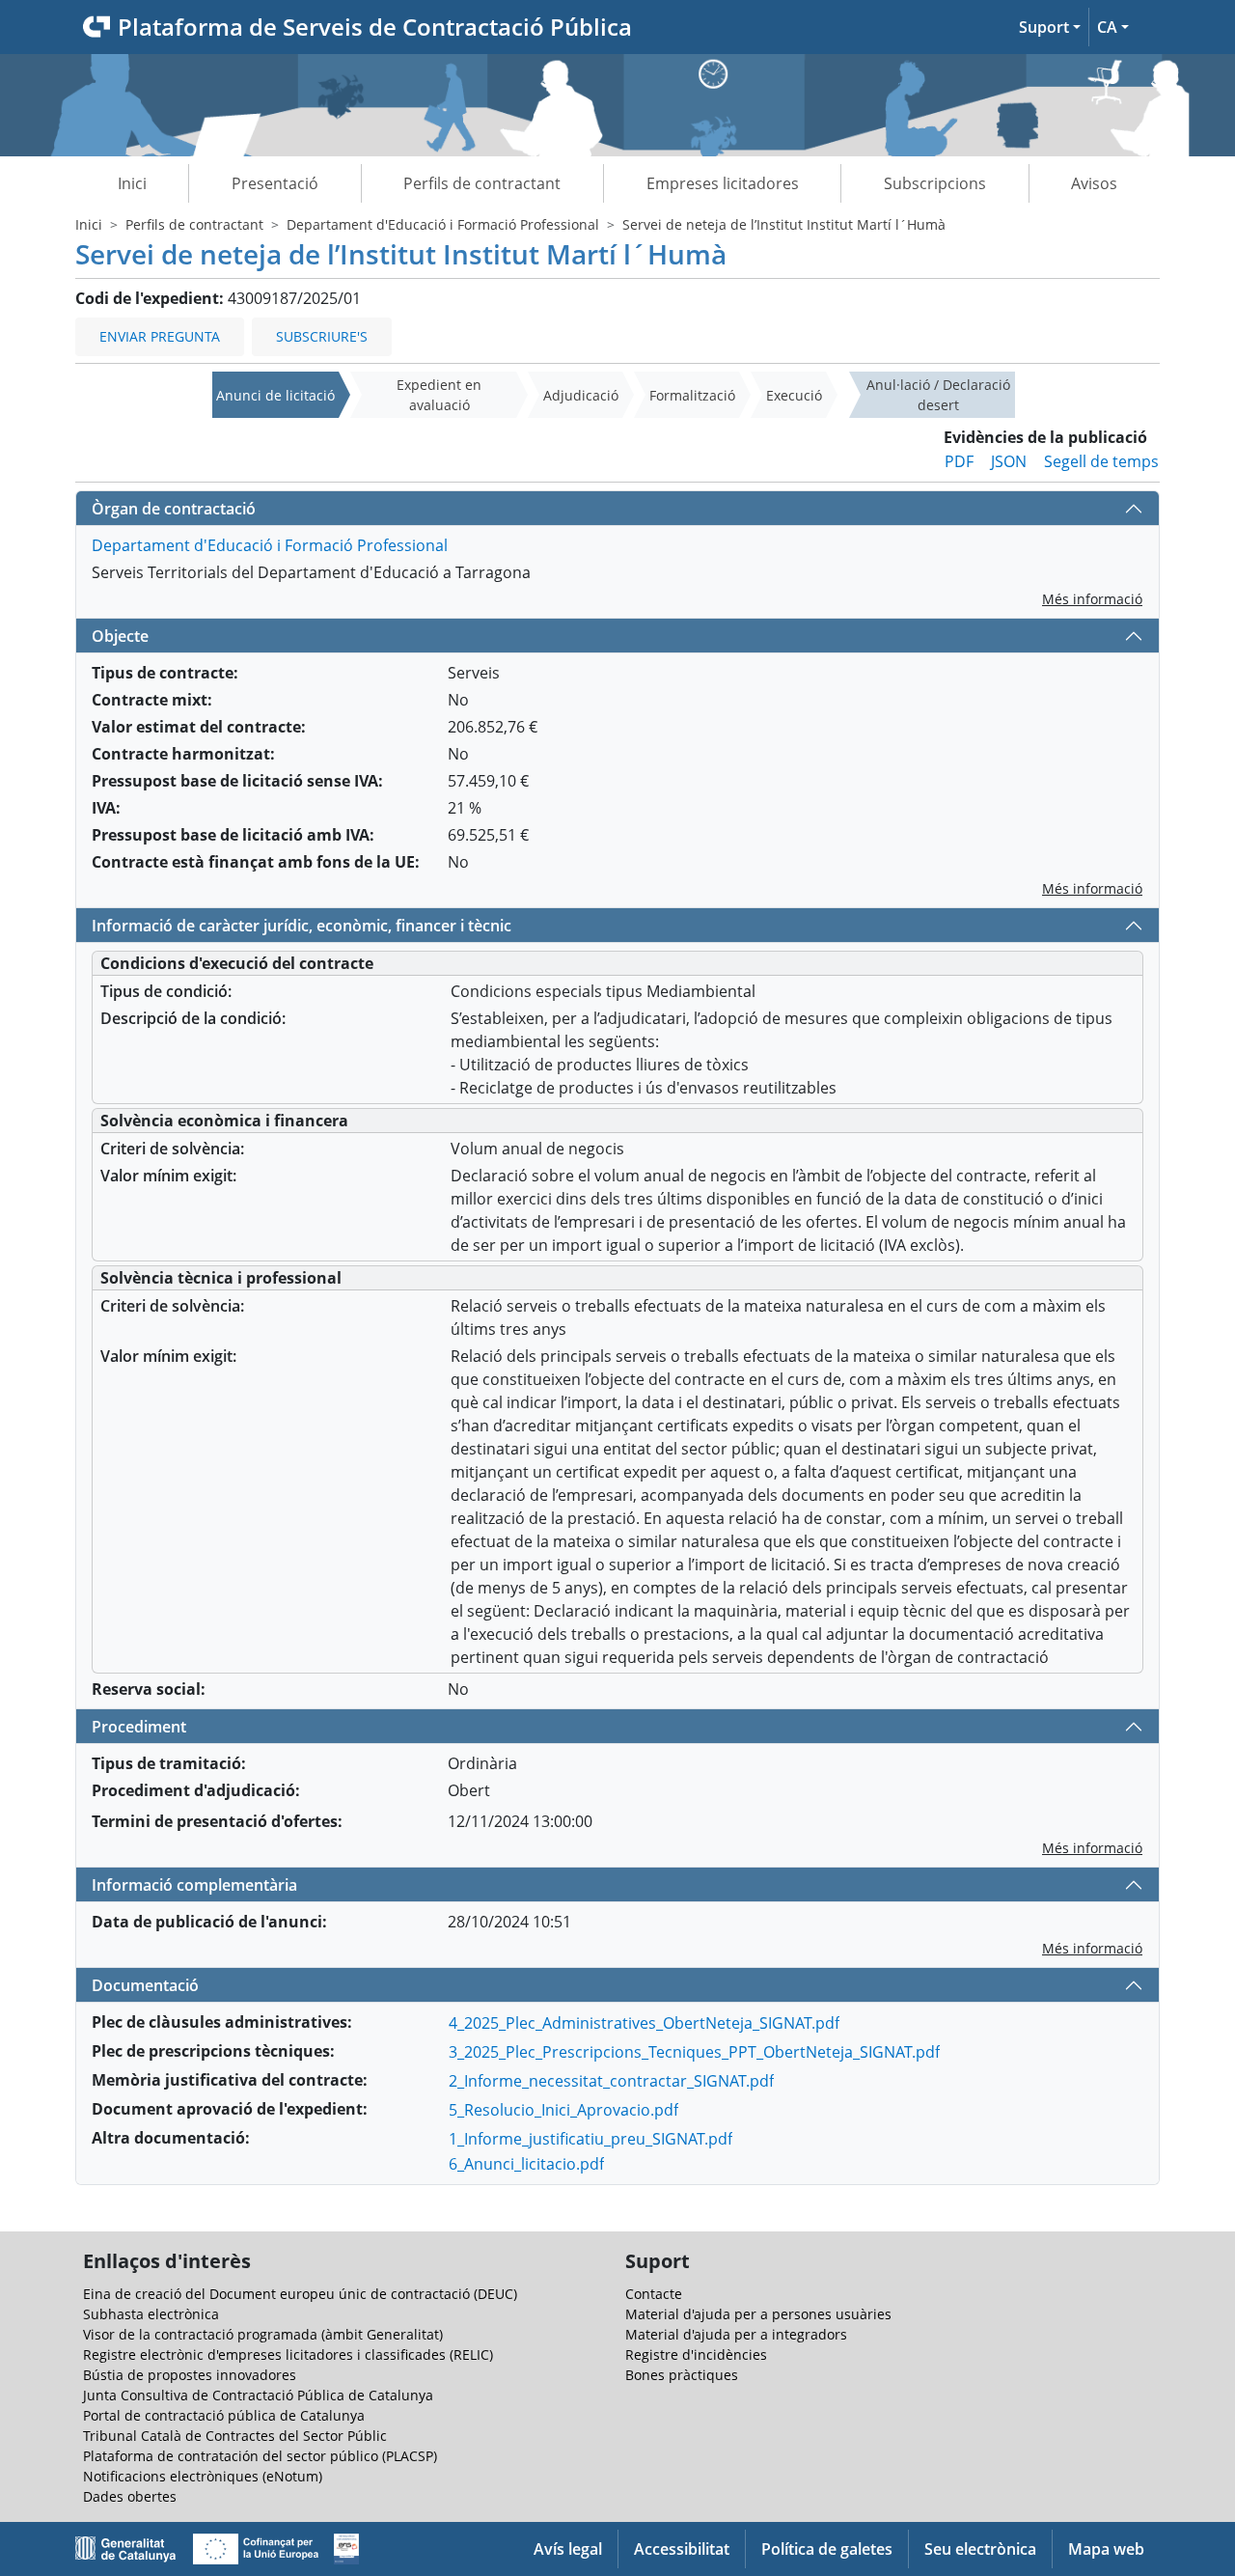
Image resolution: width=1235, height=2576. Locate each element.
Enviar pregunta (160, 336)
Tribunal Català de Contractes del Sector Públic (235, 2436)
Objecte (120, 636)
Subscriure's (322, 336)
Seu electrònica (980, 2549)
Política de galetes (827, 2549)
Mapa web (1106, 2549)
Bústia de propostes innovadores (190, 2375)
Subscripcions (935, 183)
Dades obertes (130, 2496)
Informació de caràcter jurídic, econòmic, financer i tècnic (302, 926)
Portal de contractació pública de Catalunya (224, 2415)
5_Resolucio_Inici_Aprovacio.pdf (563, 2110)
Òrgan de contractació (174, 509)
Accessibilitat (682, 2549)
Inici (132, 183)
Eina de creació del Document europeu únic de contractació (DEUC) (300, 2294)
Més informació (1092, 599)
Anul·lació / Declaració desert (938, 395)
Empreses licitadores (723, 183)
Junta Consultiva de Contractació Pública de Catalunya (258, 2395)
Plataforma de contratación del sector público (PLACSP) (260, 2456)
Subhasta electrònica (151, 2314)
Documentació (145, 1985)
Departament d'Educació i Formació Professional (443, 224)
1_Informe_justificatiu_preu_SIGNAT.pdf (590, 2139)
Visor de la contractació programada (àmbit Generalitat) (263, 2334)
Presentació (275, 183)
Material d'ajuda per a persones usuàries (758, 2314)
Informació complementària (194, 1885)
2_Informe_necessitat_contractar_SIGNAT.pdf (611, 2081)
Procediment (139, 1727)
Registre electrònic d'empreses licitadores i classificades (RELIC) (288, 2354)
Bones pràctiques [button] (682, 2375)
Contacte (654, 2294)
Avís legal (568, 2549)
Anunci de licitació (275, 395)
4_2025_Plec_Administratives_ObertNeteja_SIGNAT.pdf (644, 2023)
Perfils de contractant (482, 183)
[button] (1050, 27)
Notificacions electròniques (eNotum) (203, 2476)
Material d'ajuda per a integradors (736, 2334)
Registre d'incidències (696, 2354)
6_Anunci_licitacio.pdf (526, 2164)
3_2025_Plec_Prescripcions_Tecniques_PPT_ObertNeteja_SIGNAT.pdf (694, 2052)
